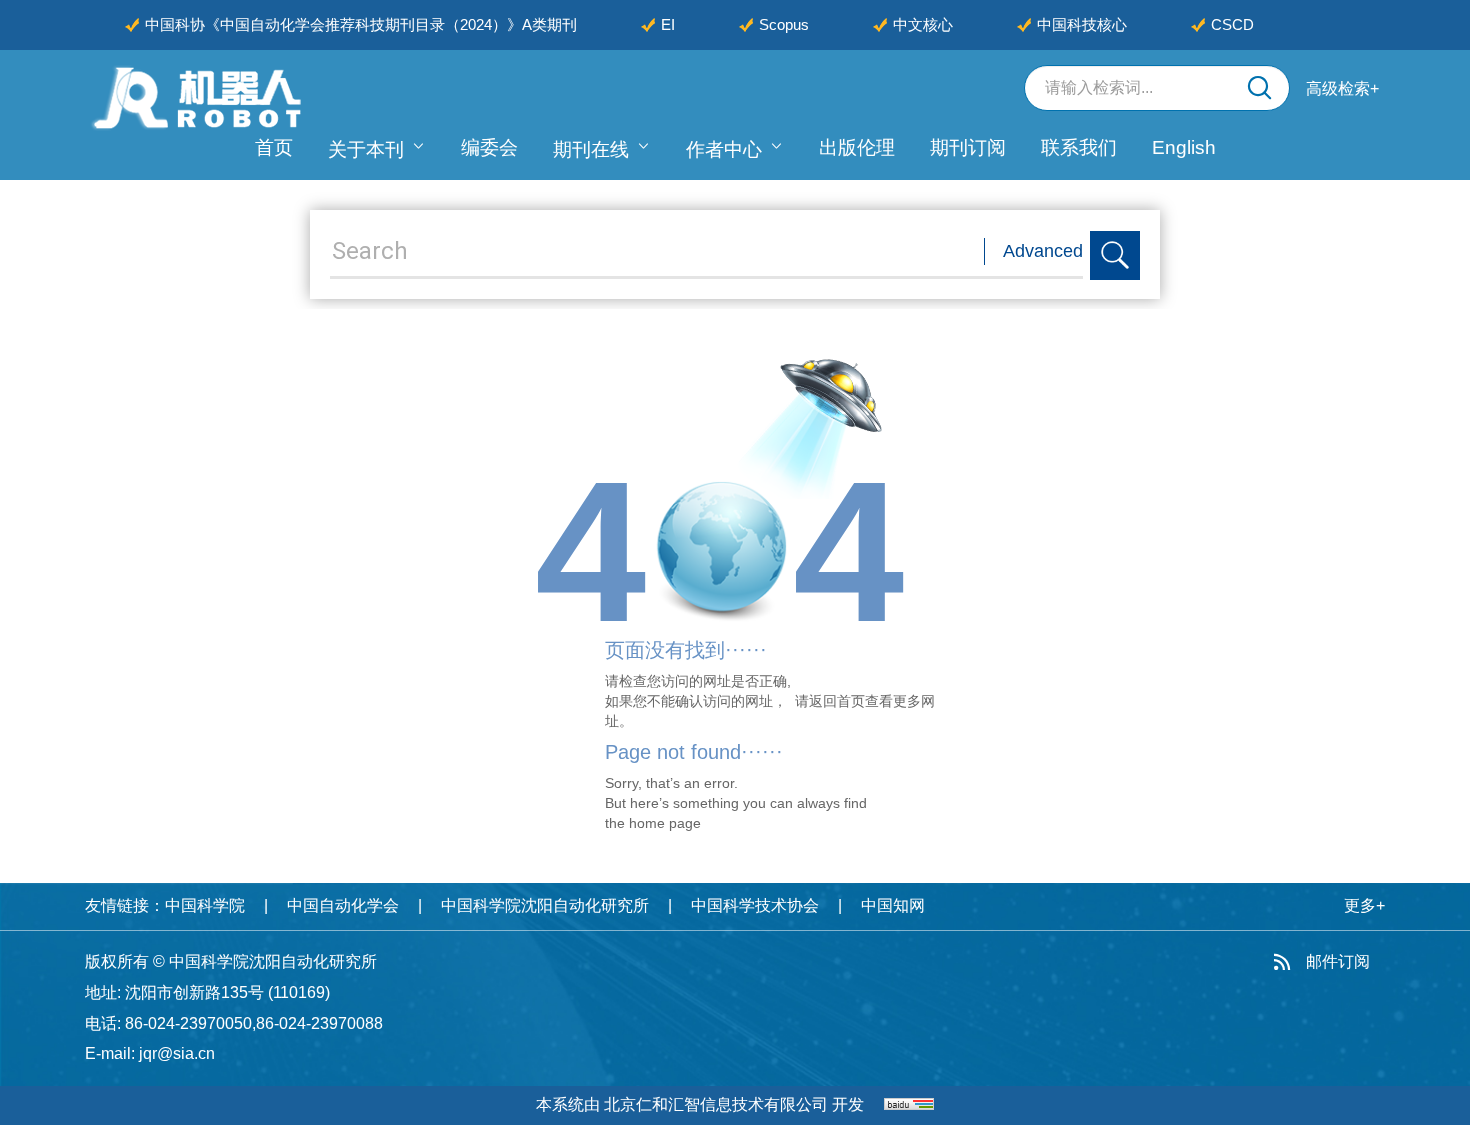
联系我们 (1079, 147)
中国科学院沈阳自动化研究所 (545, 905)
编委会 (489, 147)
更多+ (1364, 905)
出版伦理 (857, 147)
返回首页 (837, 701)
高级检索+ (1342, 88)
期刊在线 (591, 149)
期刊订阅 (968, 147)
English (1184, 147)
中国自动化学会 (343, 905)
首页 (274, 147)
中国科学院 (205, 905)
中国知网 (893, 905)
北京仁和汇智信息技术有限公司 (716, 1104)
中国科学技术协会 (755, 905)
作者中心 (724, 149)
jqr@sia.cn (177, 1053)
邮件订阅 (1338, 961)
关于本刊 (366, 149)
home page (665, 823)
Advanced (1043, 251)
